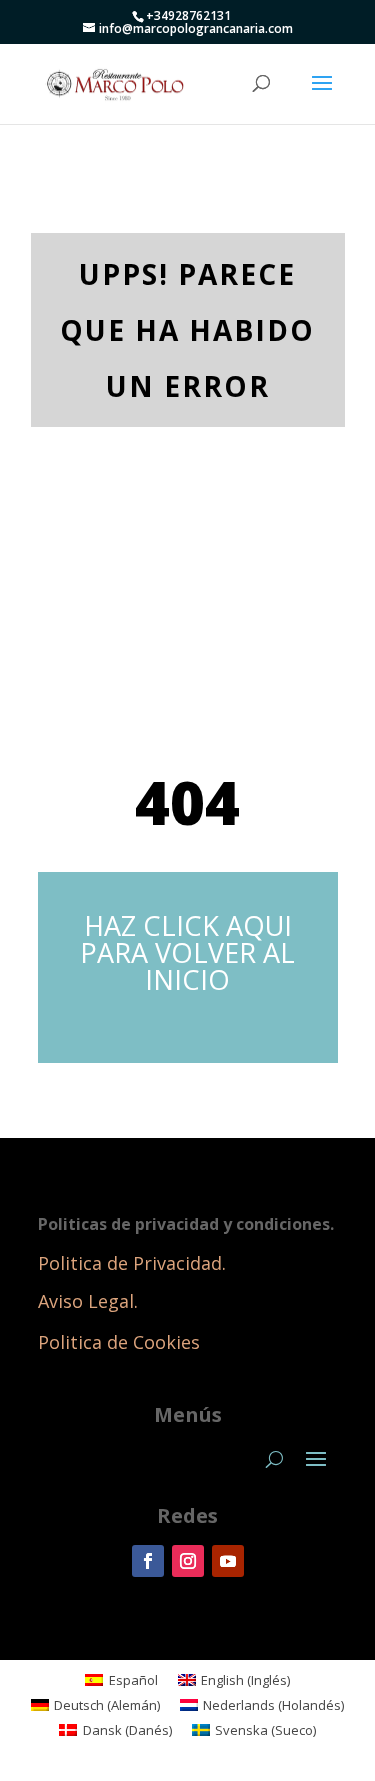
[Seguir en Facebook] (148, 1561)
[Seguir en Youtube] (228, 1561)
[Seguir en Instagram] (188, 1561)
